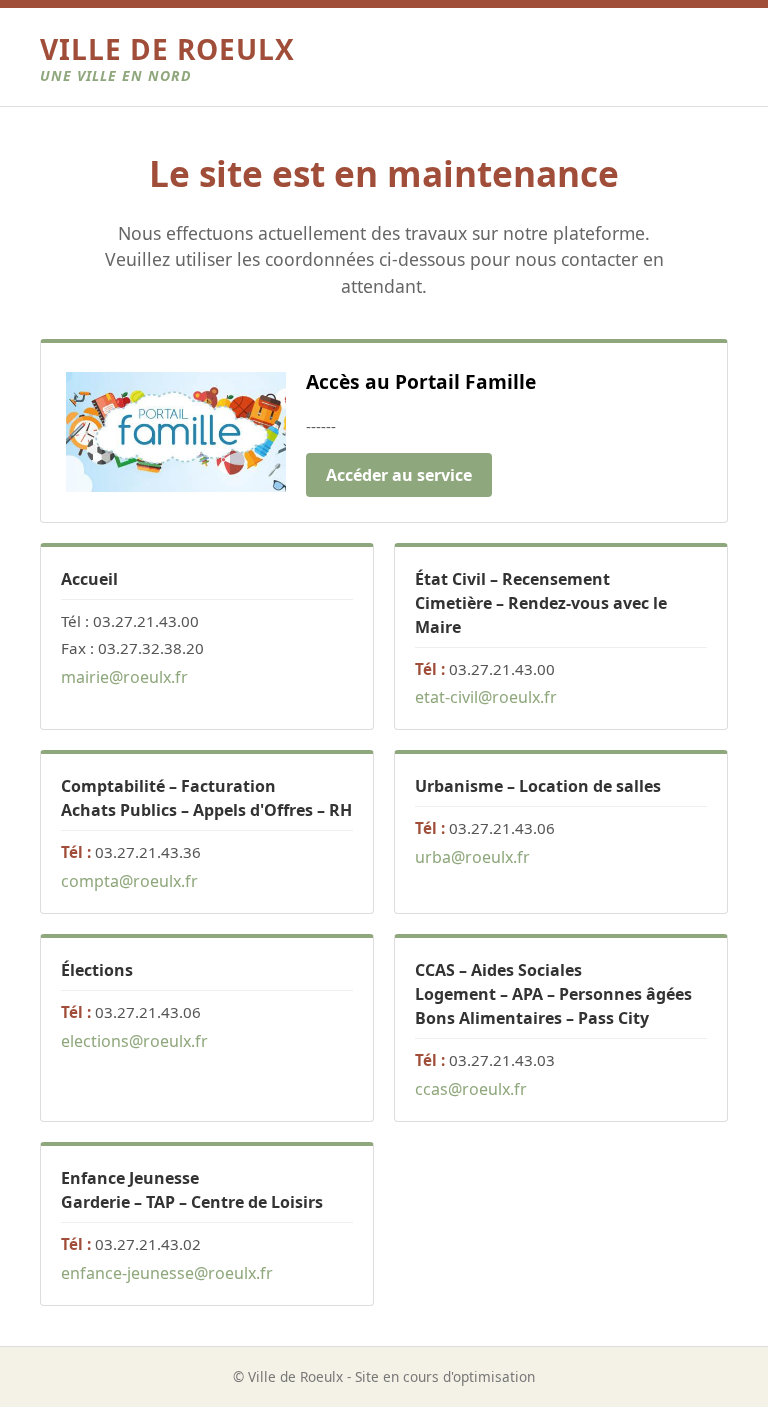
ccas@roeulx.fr (471, 1089)
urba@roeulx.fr (472, 857)
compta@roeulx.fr (129, 881)
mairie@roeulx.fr (124, 677)
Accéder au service (399, 475)
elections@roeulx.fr (134, 1041)
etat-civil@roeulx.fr (486, 697)
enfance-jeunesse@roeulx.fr (167, 1273)
